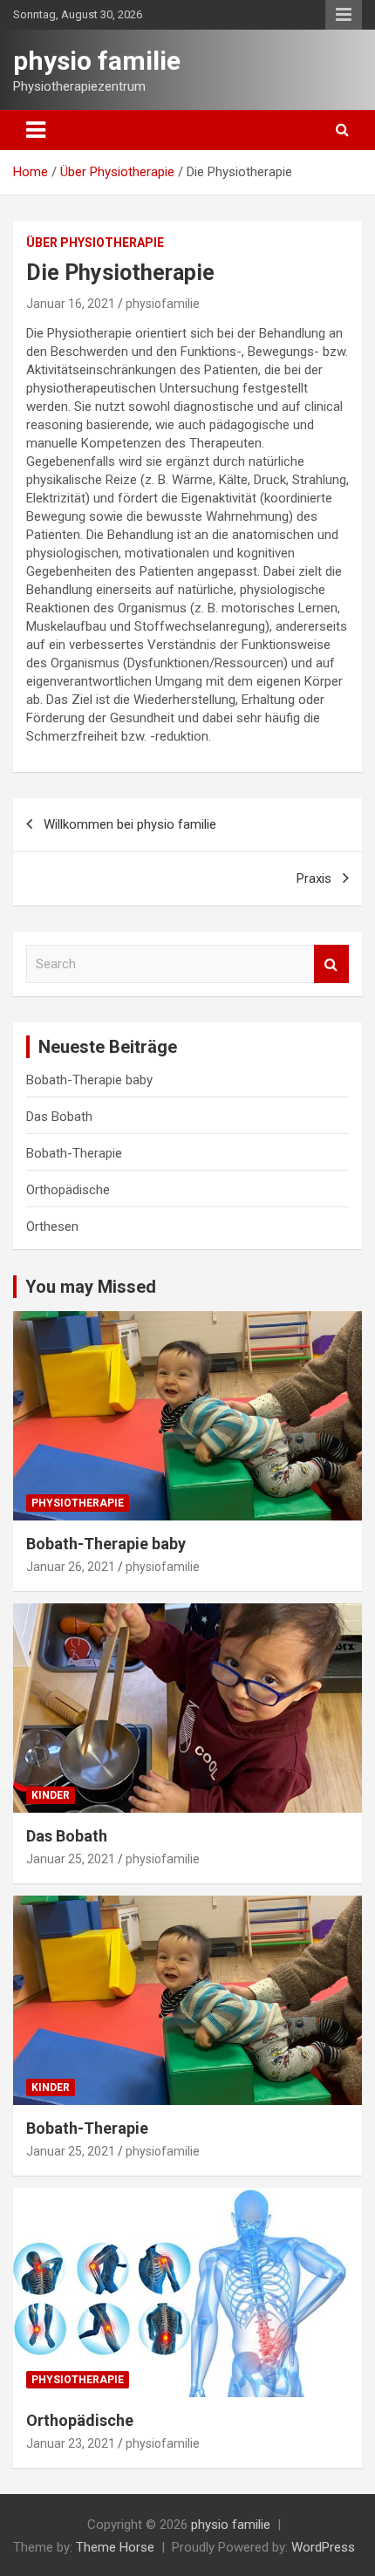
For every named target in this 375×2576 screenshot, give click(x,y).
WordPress (323, 2547)
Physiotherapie (78, 1503)
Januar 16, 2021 (71, 304)
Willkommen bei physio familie (130, 824)
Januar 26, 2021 (71, 1567)
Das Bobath (59, 1117)
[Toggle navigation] (36, 130)
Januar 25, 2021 (71, 1859)
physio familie (97, 61)
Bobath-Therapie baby (89, 1080)
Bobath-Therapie (74, 1153)
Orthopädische (68, 1190)
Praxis (314, 878)
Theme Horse (115, 2547)
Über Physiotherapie (95, 243)
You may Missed (91, 1287)
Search (331, 964)
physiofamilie (163, 304)
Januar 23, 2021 (71, 2443)
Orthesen (52, 1227)
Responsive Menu (344, 15)
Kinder (51, 1795)
